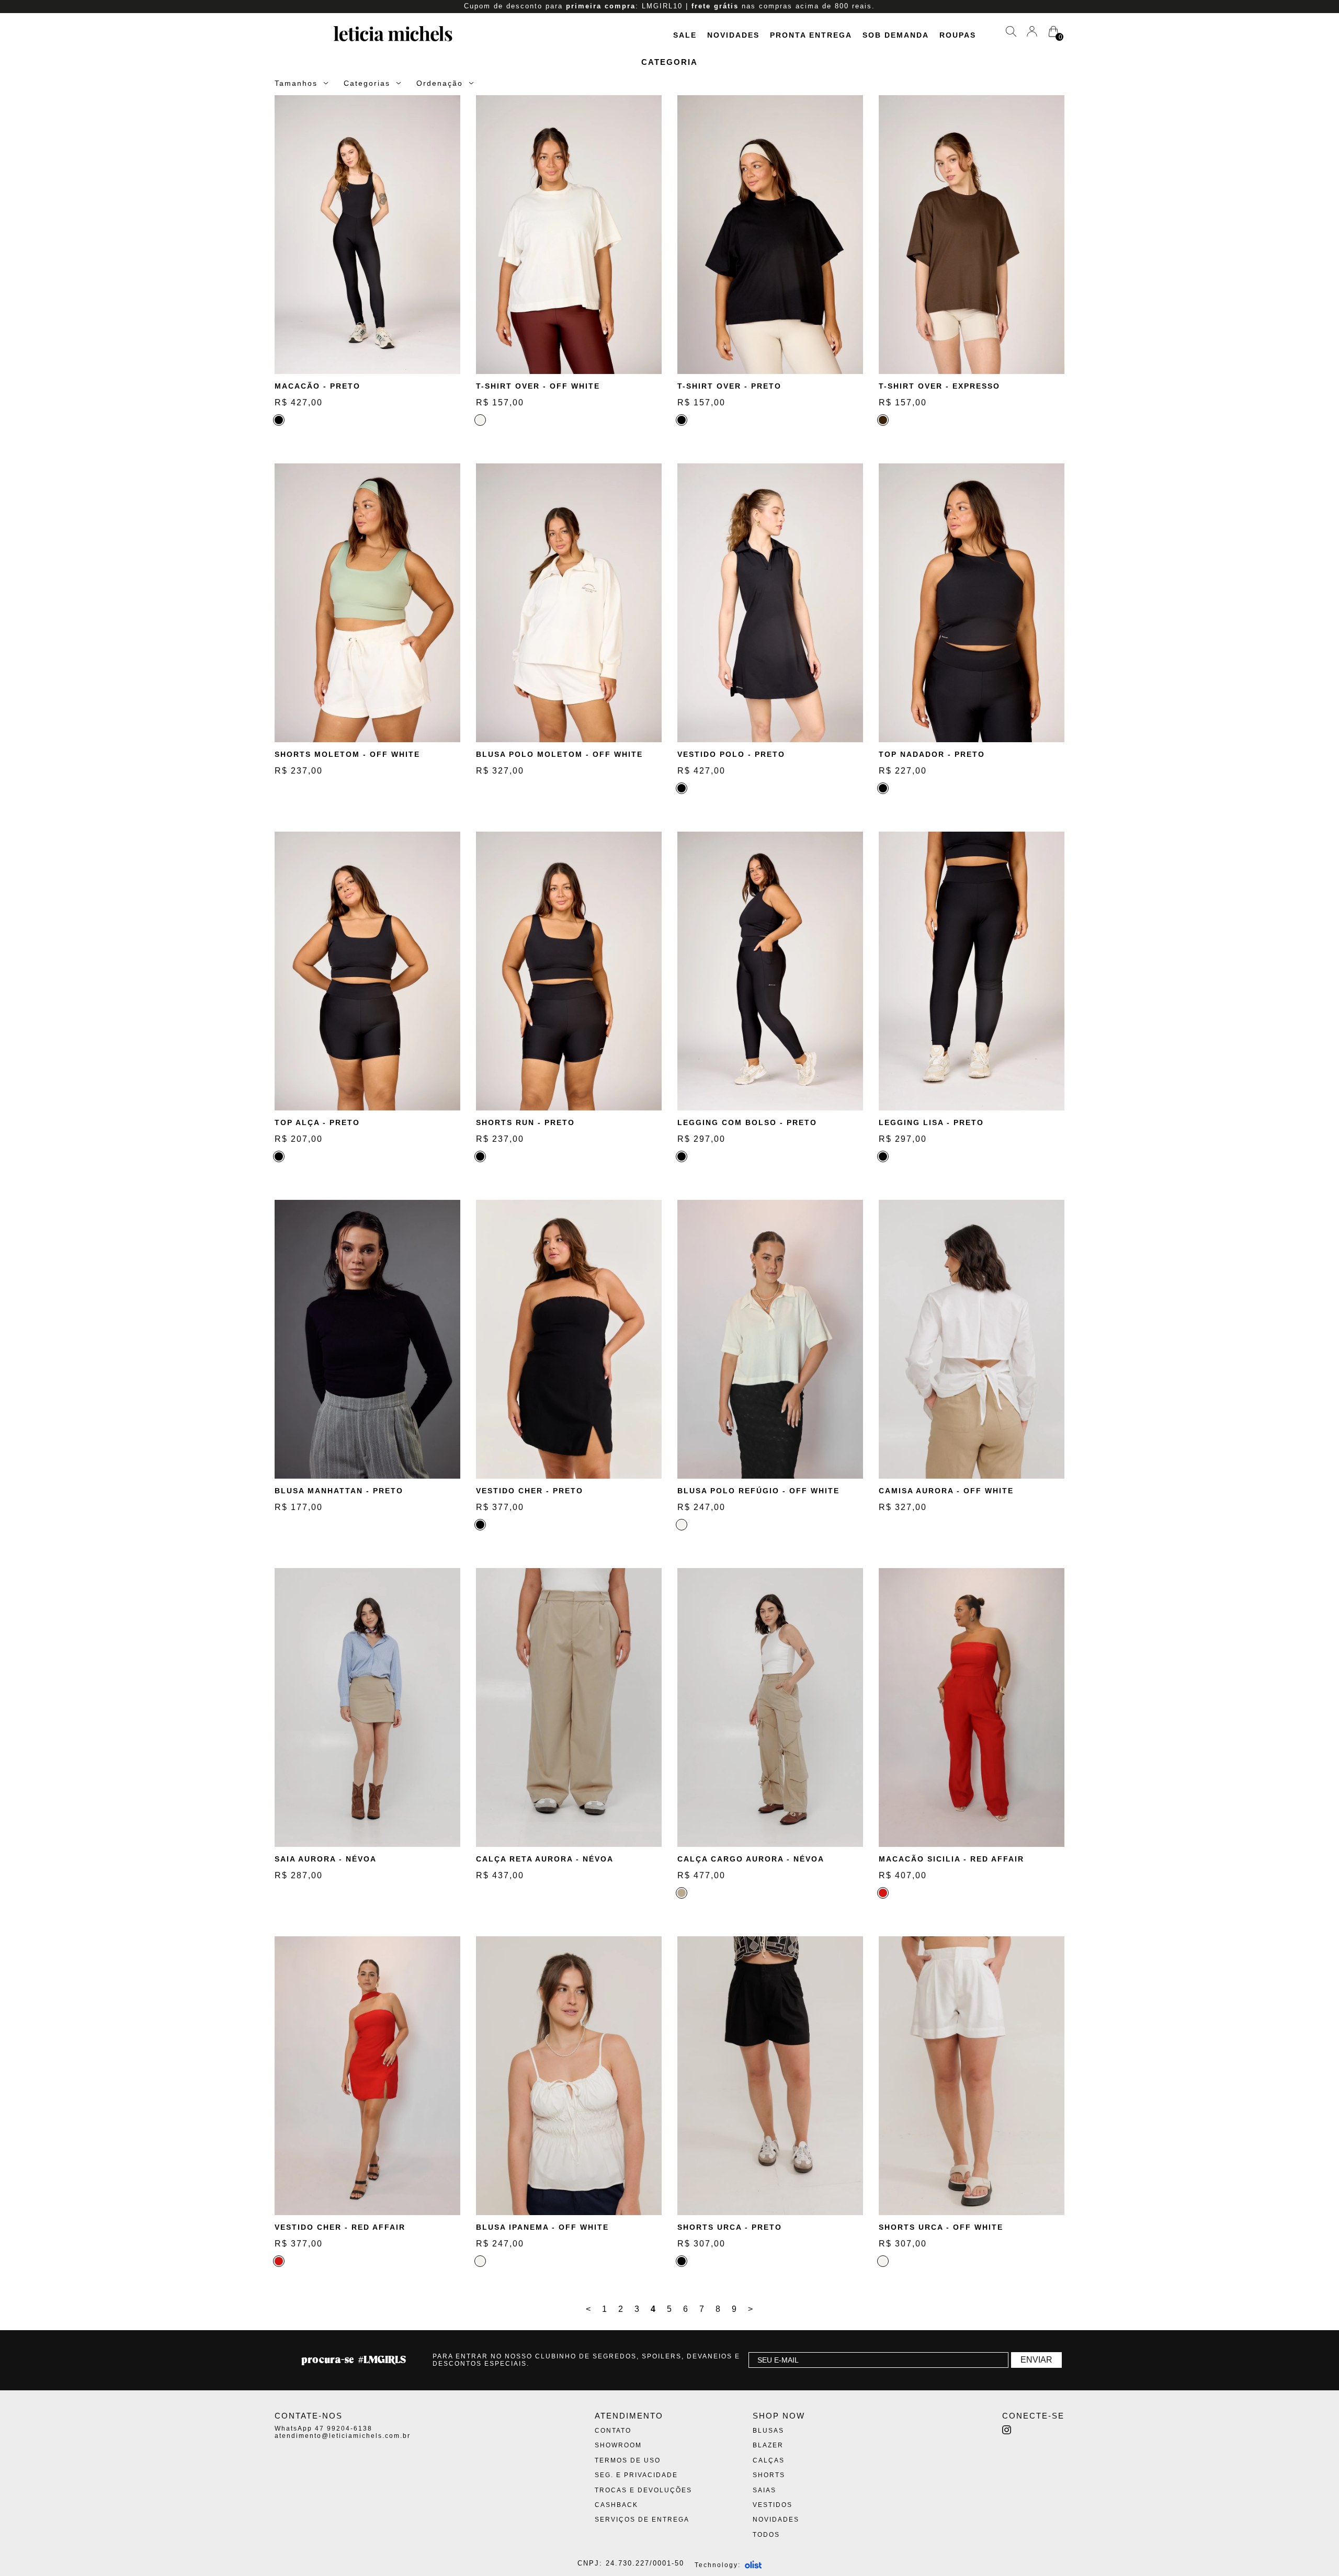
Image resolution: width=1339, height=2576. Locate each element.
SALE (685, 35)
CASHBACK (616, 2505)
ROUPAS (958, 35)
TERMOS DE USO (628, 2460)
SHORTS (769, 2475)
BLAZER (768, 2445)
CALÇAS (769, 2460)
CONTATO (613, 2431)
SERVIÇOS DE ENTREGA (642, 2520)
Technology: (718, 2565)
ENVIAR (1036, 2360)
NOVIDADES (733, 35)
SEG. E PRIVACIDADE (636, 2475)
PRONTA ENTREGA (811, 35)
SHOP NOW (779, 2416)
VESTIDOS (773, 2505)
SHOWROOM (618, 2445)
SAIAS (764, 2490)
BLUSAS (768, 2431)
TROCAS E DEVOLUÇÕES (643, 2490)
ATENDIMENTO (629, 2416)
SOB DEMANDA (896, 35)
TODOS (766, 2535)
